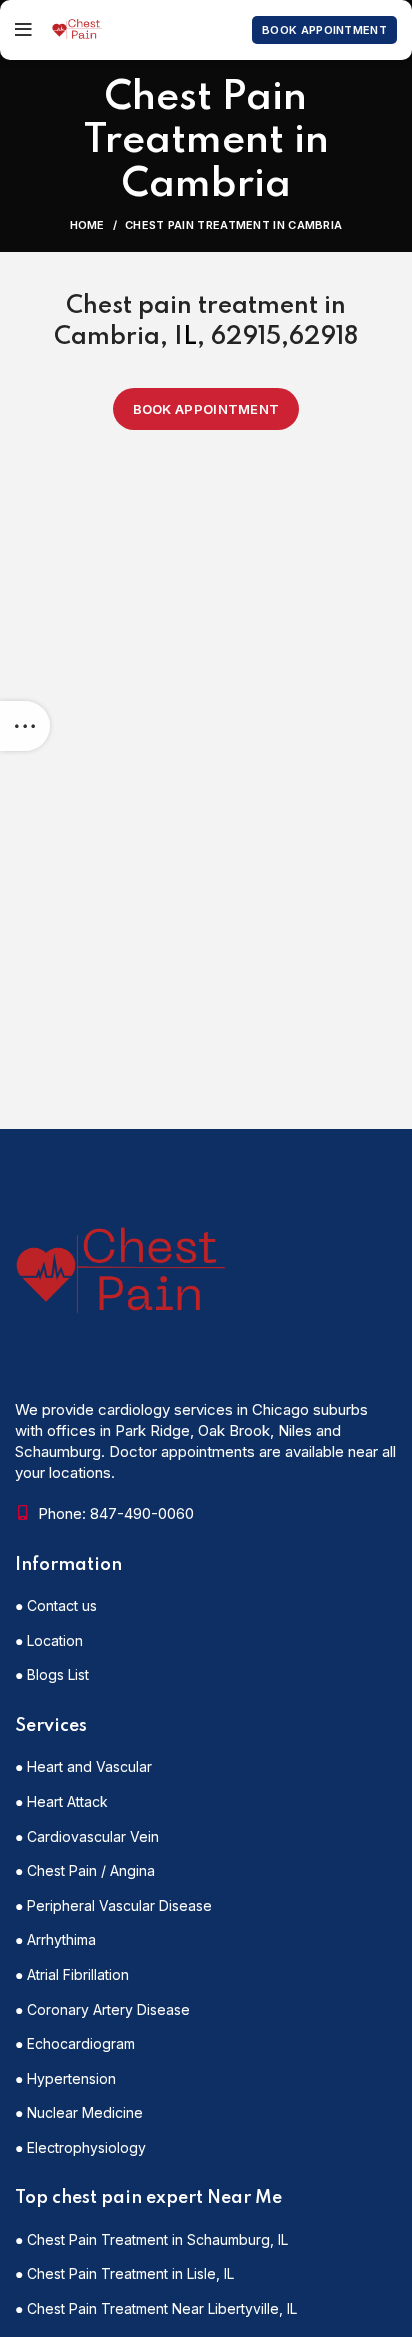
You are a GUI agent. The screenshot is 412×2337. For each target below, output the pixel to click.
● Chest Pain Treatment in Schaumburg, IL (151, 2239)
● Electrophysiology (80, 2147)
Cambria (107, 337)
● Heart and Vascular (83, 1766)
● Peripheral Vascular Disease (113, 1905)
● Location (49, 1640)
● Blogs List (52, 1674)
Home (87, 225)
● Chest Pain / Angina (85, 1870)
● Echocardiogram (75, 2043)
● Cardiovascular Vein (87, 1836)
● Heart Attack (61, 1801)
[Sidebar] (25, 726)
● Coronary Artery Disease (102, 2009)
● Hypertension (65, 2078)
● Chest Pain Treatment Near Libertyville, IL (156, 2308)
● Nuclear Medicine (79, 2112)
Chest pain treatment (192, 306)
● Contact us (56, 1605)
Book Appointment (324, 30)
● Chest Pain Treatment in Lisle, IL (124, 2273)
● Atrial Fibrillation (72, 1974)
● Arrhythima (55, 1939)
